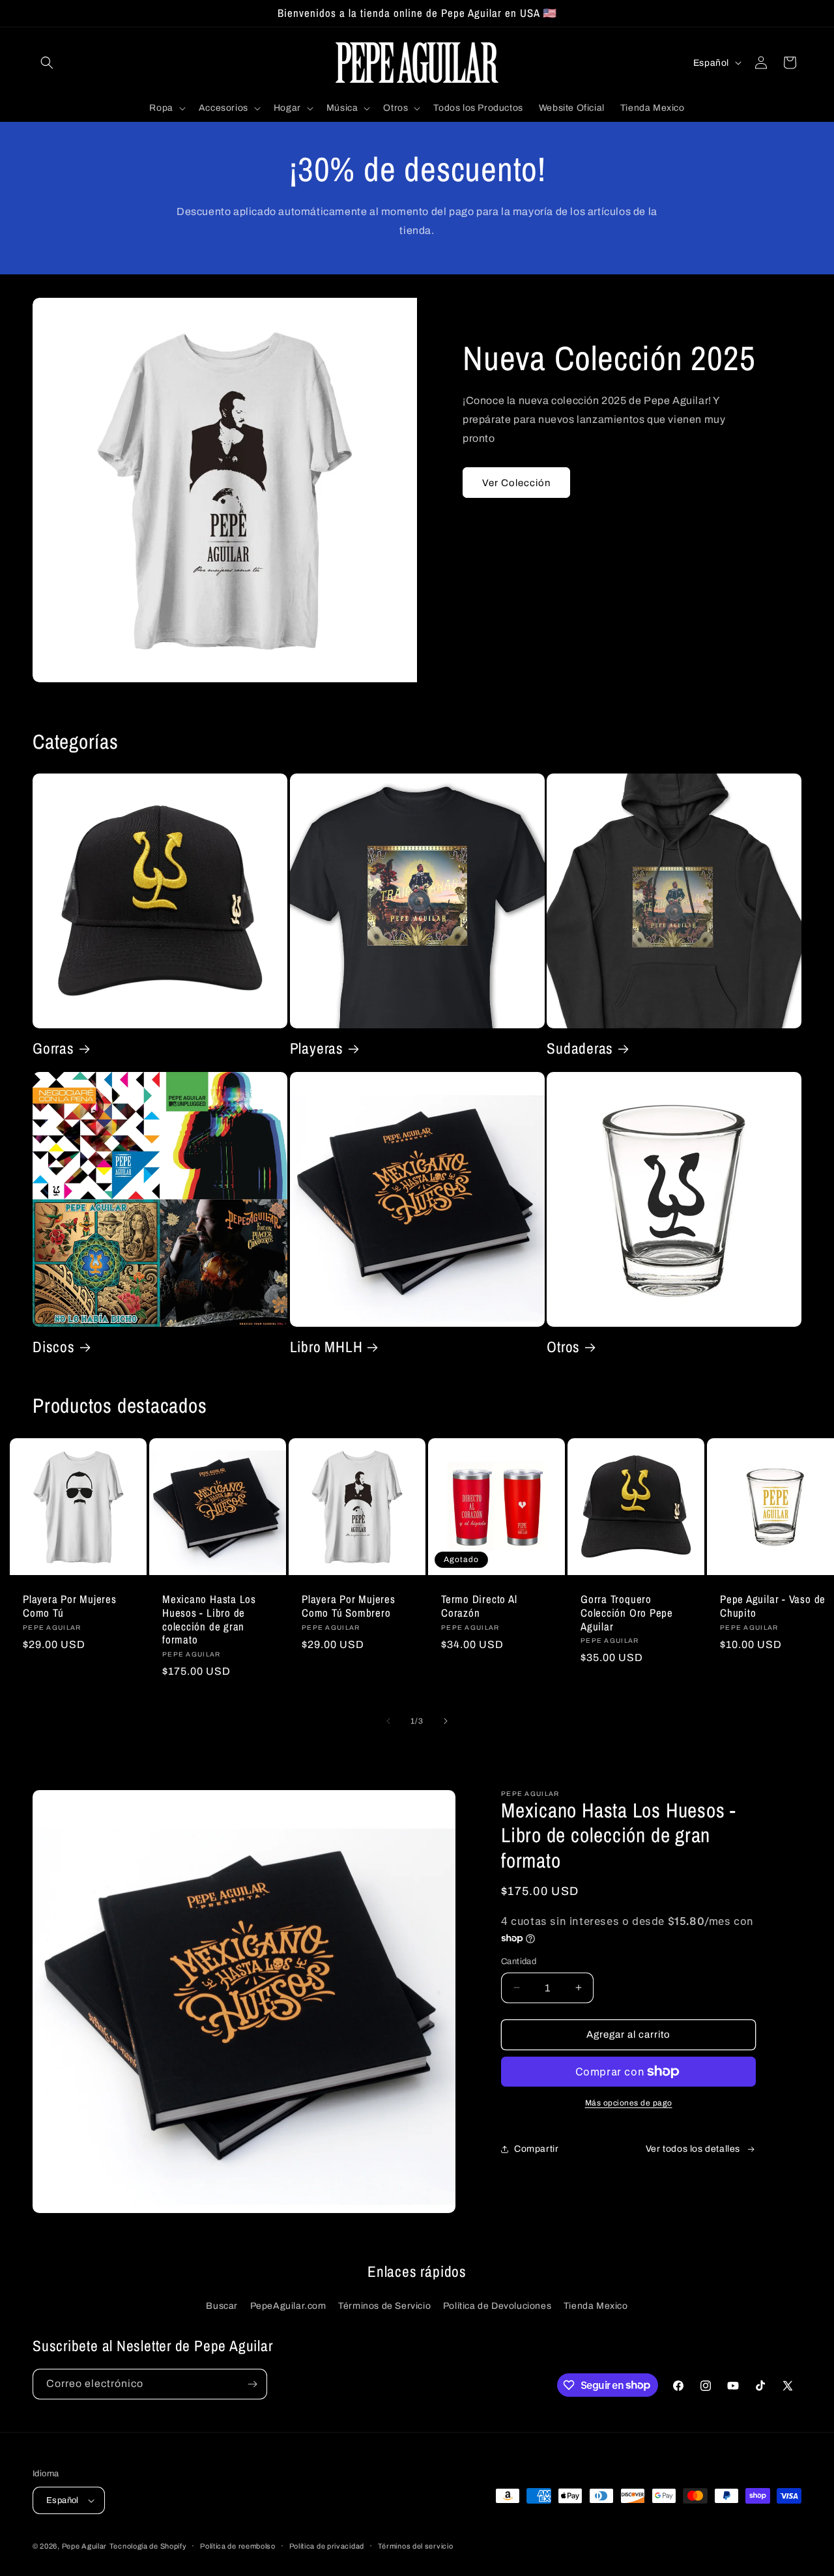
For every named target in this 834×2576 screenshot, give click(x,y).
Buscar (222, 2306)
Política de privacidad (327, 2546)
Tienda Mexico (596, 2306)
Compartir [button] (536, 2149)
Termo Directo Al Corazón (479, 1606)
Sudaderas (580, 1049)
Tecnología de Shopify (148, 2546)
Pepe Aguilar (84, 2546)
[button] (47, 63)
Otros (563, 1347)
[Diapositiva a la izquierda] (388, 1721)
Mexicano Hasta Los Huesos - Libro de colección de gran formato (209, 1620)
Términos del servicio (416, 2546)
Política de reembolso (238, 2546)
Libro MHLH (326, 1347)
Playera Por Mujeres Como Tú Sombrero (349, 1606)
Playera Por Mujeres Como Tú (70, 1606)
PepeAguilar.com (288, 2306)
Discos (54, 1347)
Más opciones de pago (629, 2103)
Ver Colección (516, 483)
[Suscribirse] (252, 2384)
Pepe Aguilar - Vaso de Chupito (773, 1606)
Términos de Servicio (384, 2306)
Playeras (317, 1049)
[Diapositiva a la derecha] (446, 1721)
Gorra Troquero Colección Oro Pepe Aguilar (627, 1613)
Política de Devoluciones (497, 2306)
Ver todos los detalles (693, 2149)
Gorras (53, 1049)
